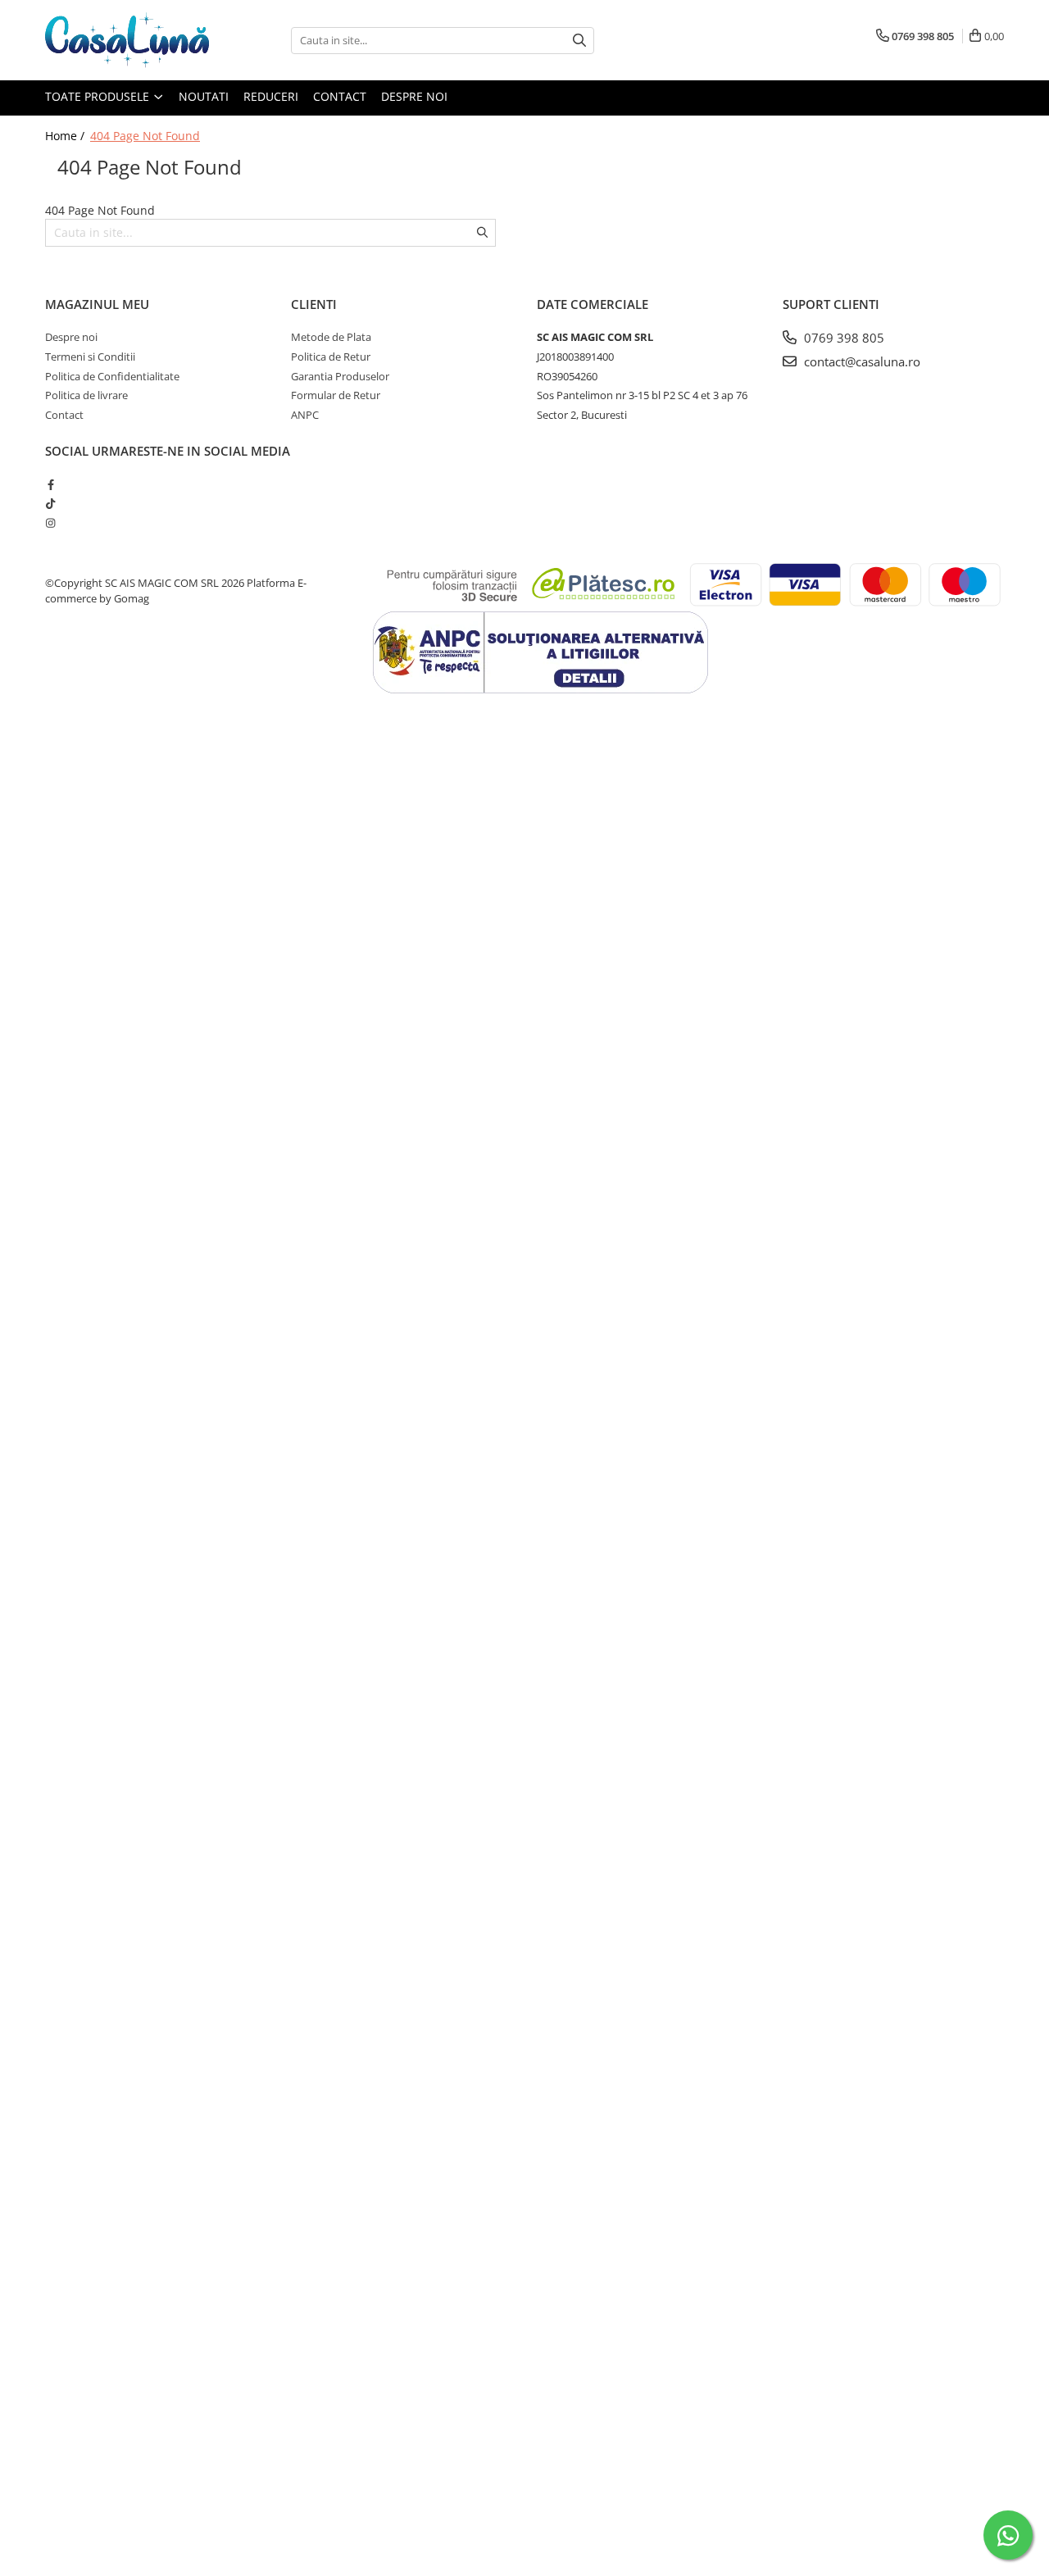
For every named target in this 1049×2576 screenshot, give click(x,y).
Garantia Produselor (340, 376)
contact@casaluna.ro (861, 361)
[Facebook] (50, 484)
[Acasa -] (127, 40)
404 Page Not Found (145, 136)
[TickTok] (50, 503)
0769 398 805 (842, 338)
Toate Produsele (99, 96)
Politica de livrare (86, 395)
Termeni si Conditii (90, 357)
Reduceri (271, 96)
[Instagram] (50, 523)
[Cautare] (579, 41)
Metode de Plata (331, 337)
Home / (66, 136)
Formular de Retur (336, 395)
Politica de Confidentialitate (112, 376)
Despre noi (414, 96)
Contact (340, 96)
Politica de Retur (331, 357)
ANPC (305, 415)
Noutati (204, 96)
